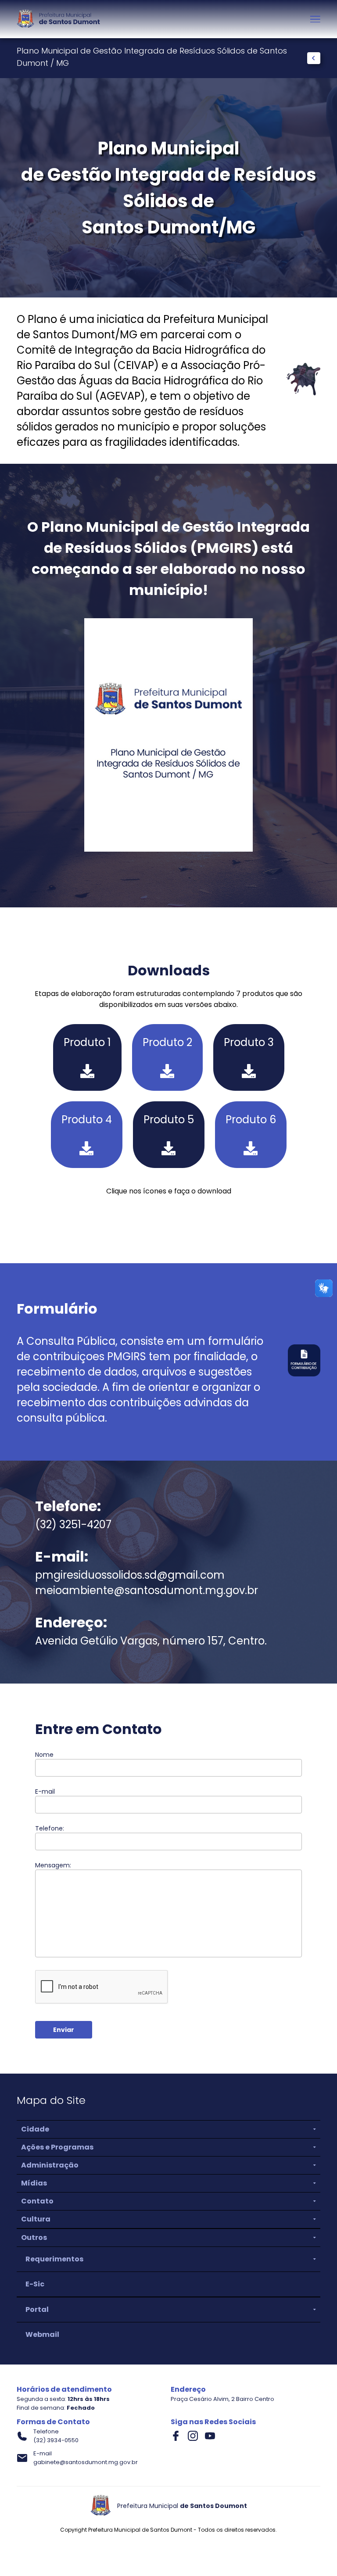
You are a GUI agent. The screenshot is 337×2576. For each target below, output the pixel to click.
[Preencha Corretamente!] (168, 1768)
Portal (37, 2309)
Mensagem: (166, 1910)
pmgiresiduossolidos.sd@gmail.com (130, 1575)
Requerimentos (54, 2259)
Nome (166, 1763)
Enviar (64, 2030)
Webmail (42, 2334)
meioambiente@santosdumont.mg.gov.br (147, 1590)
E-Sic (35, 2284)
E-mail (166, 1800)
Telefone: (166, 1837)
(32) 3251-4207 (73, 1524)
